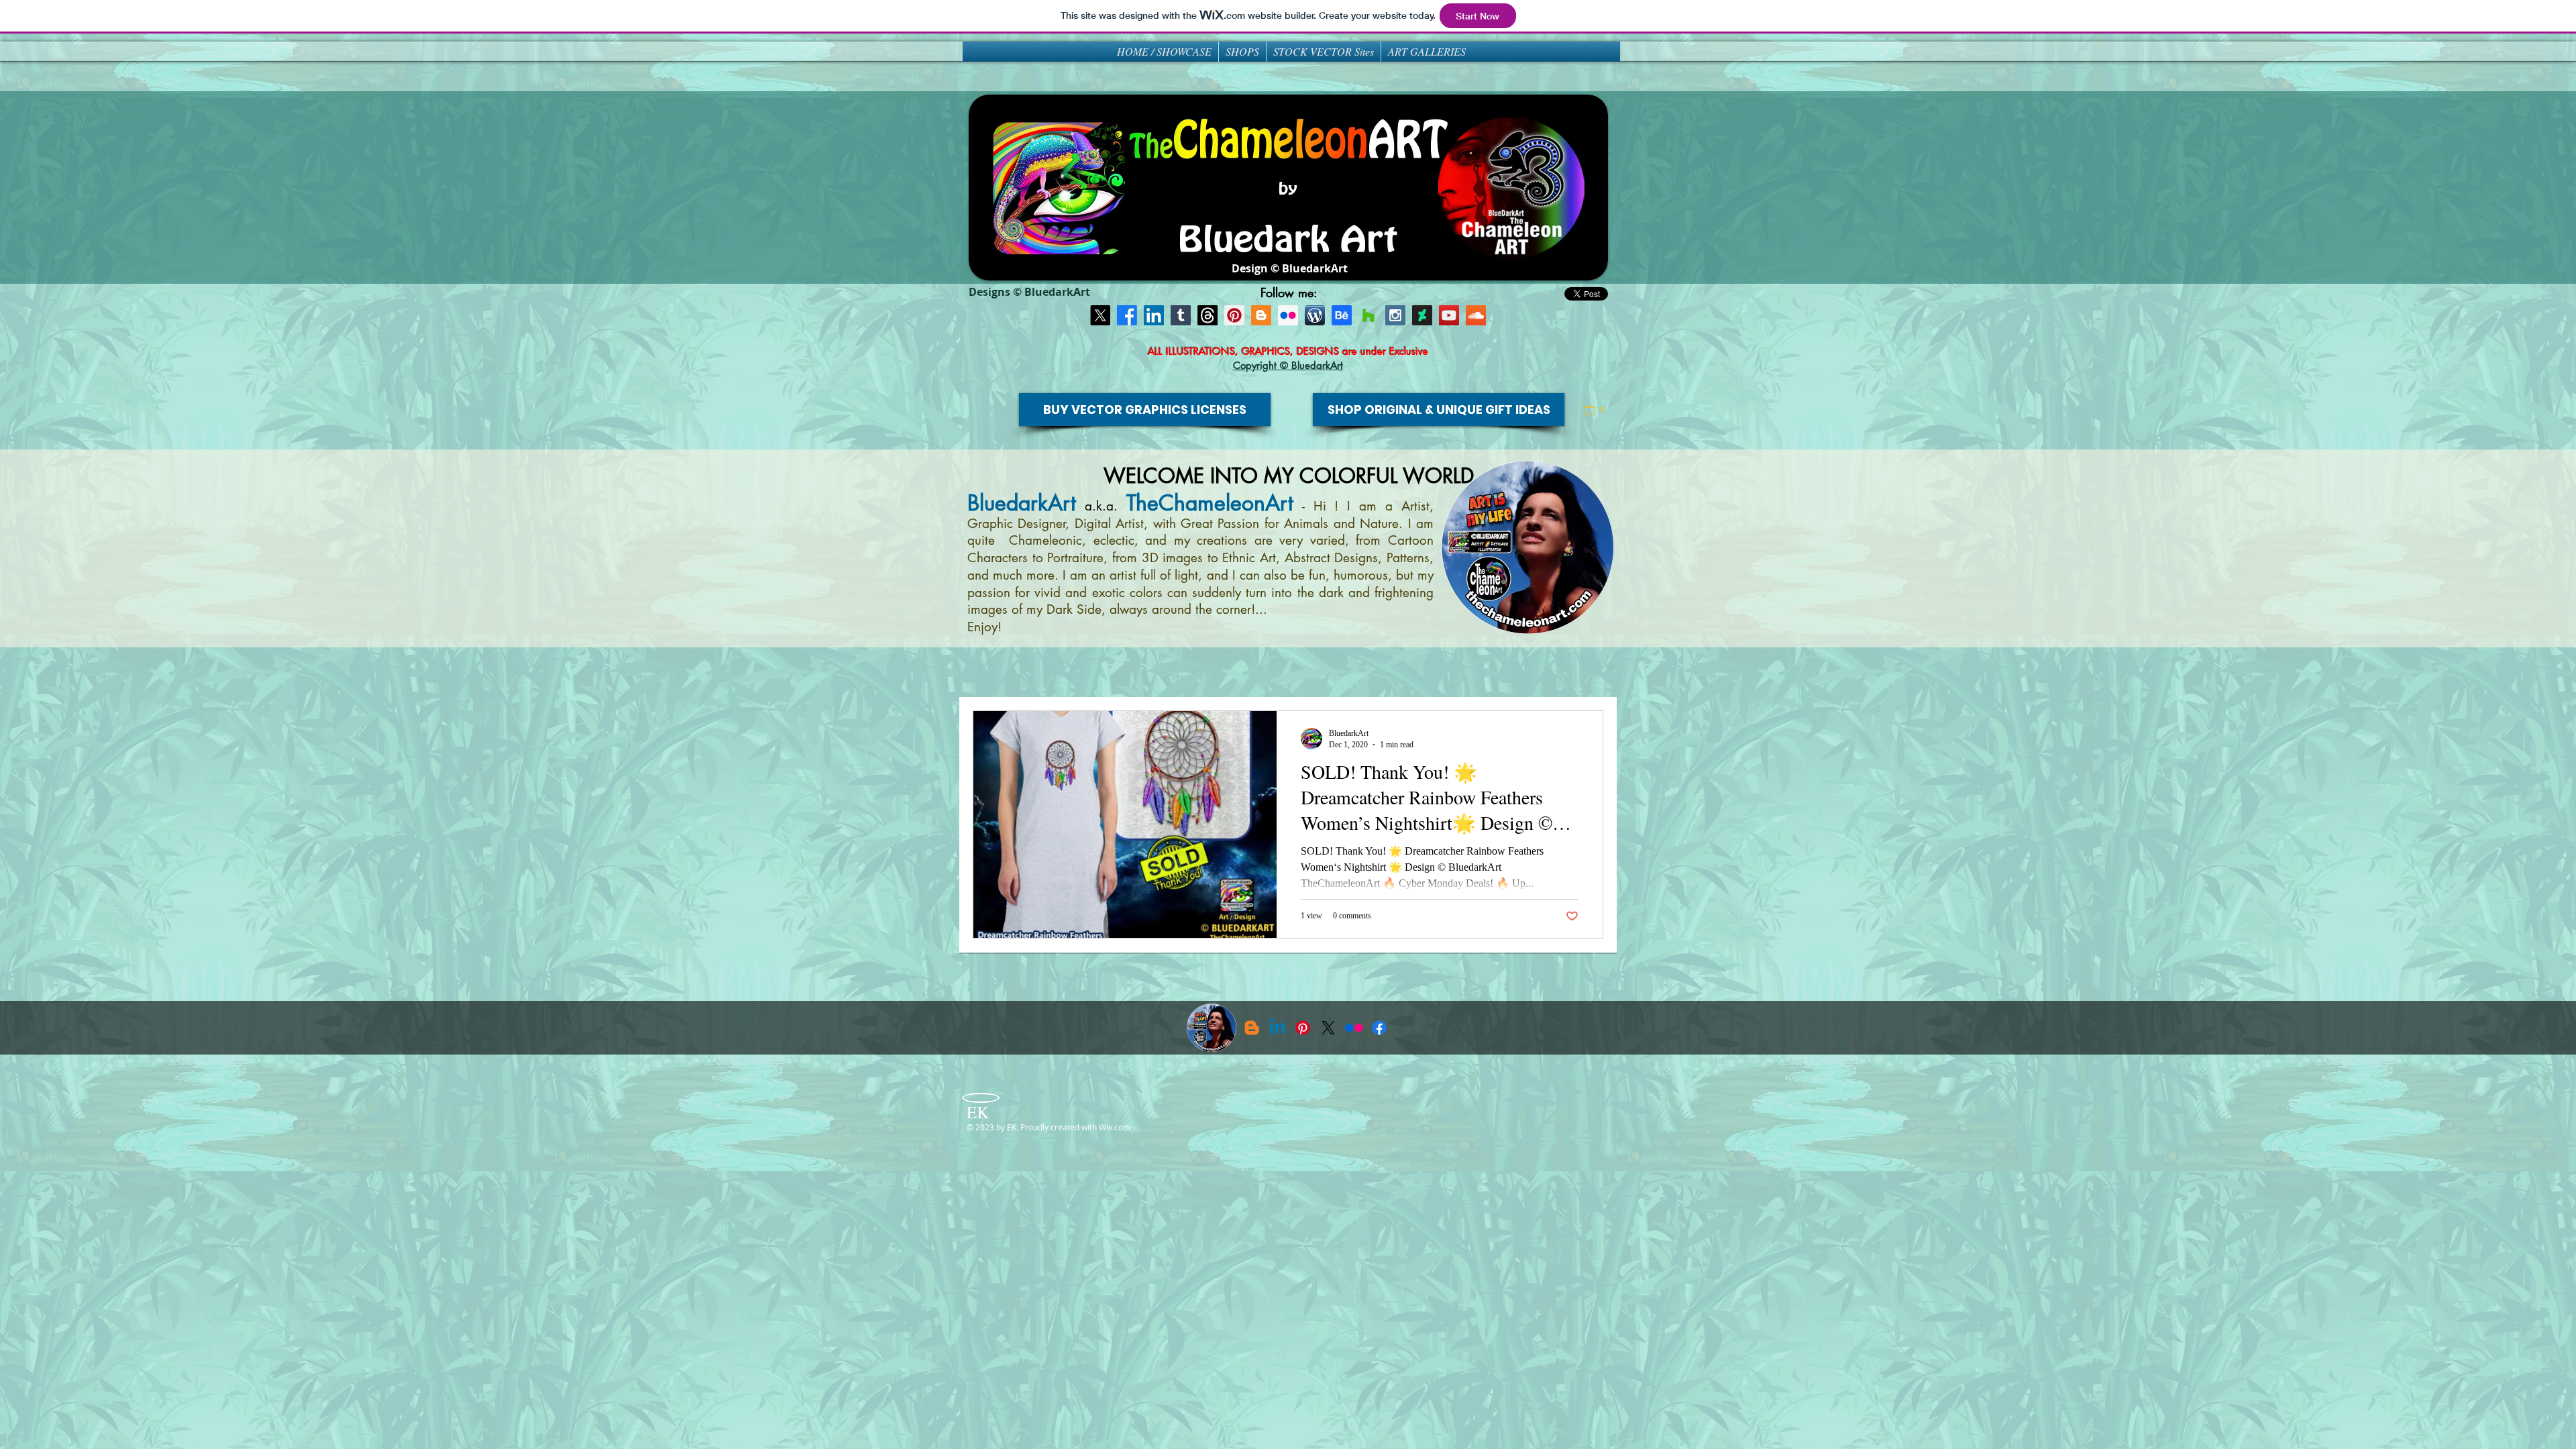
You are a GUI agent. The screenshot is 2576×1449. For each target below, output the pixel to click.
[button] (1600, 410)
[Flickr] (1354, 1028)
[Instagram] (1395, 315)
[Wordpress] (1315, 315)
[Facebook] (1127, 315)
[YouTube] (1449, 315)
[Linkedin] (1277, 1028)
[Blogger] (1261, 315)
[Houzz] (1368, 315)
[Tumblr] (1181, 315)
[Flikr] (1288, 315)
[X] (1100, 315)
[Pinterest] (1234, 315)
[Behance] (1342, 315)
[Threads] (1207, 315)
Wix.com (1115, 1127)
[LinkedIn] (1154, 315)
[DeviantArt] (1422, 315)
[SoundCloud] (1476, 315)
